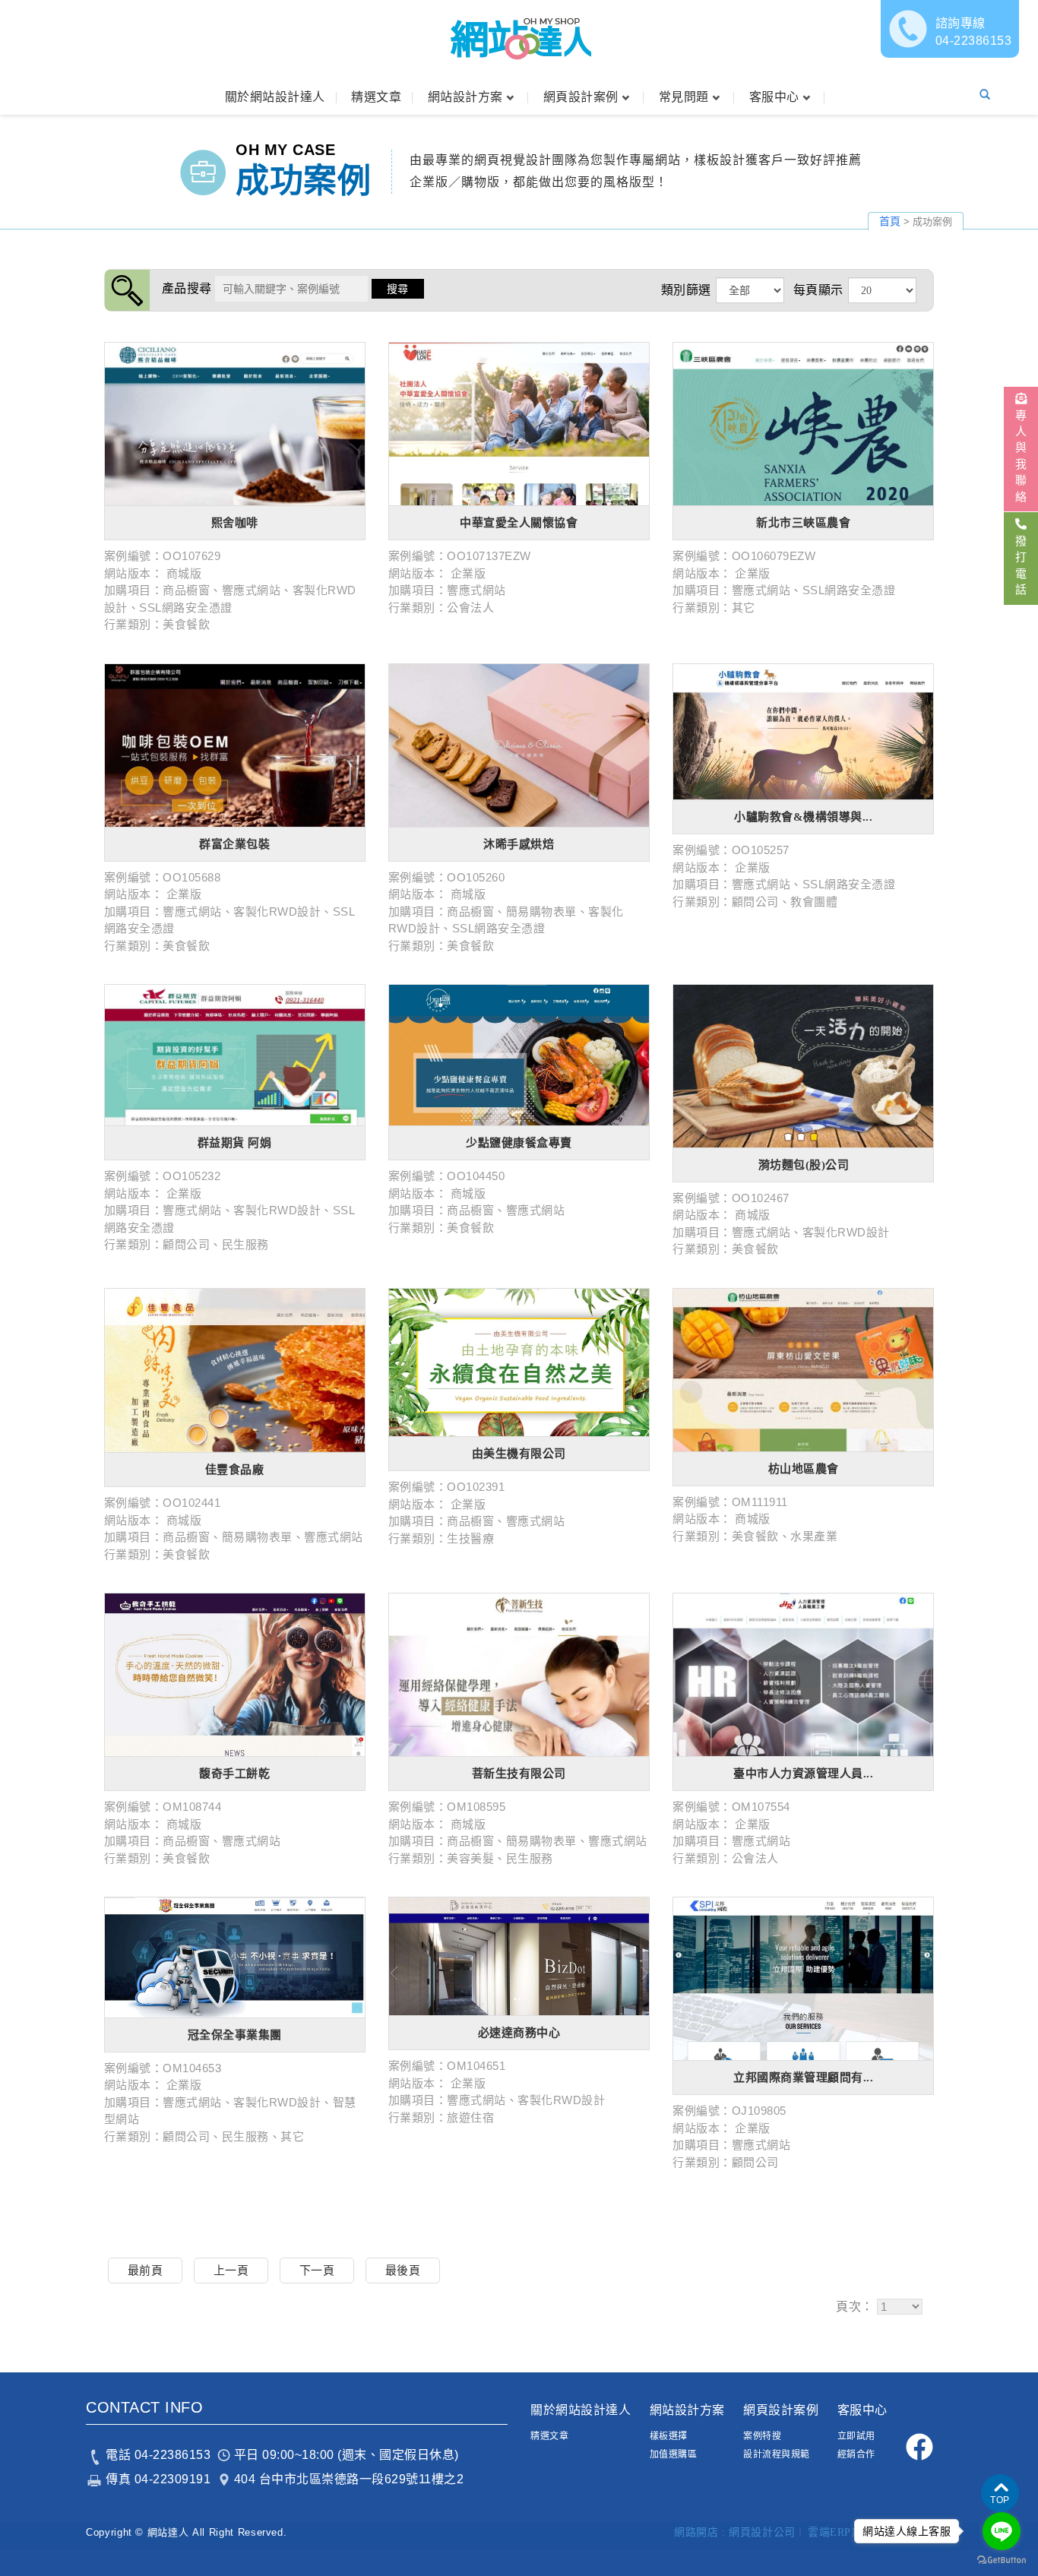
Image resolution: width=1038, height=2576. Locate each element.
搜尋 (398, 289)
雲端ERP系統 (840, 2532)
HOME (519, 38)
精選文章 (376, 97)
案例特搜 (762, 2436)
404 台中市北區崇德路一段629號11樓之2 (349, 2479)
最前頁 (146, 2270)
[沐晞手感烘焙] (519, 745)
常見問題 (684, 97)
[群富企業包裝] (235, 745)
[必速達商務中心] (519, 1956)
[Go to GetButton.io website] (1002, 2560)
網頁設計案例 (581, 97)
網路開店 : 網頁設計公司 (735, 2532)
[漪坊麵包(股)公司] (803, 1066)
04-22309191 (173, 2479)
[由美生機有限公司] (519, 1362)
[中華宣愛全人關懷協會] (519, 424)
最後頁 (403, 2270)
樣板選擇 (669, 2436)
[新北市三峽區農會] (803, 424)
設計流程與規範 (777, 2454)
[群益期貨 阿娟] (235, 1055)
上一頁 (231, 2270)
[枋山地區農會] (803, 1370)
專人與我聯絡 (1021, 456)
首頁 (890, 221)
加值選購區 (674, 2454)
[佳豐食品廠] (235, 1370)
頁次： (855, 2307)
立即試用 (856, 2436)
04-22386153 (974, 32)
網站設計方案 (465, 97)
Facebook (919, 2446)
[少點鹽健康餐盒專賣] (519, 1055)
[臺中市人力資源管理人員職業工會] (803, 1675)
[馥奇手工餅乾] (235, 1675)
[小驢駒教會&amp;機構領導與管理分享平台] (803, 732)
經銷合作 (856, 2454)
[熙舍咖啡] (235, 424)
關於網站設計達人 (275, 97)
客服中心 (774, 97)
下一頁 (317, 2270)
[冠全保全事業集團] (235, 1957)
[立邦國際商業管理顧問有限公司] (803, 1979)
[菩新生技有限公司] (519, 1675)
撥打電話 (1021, 565)
